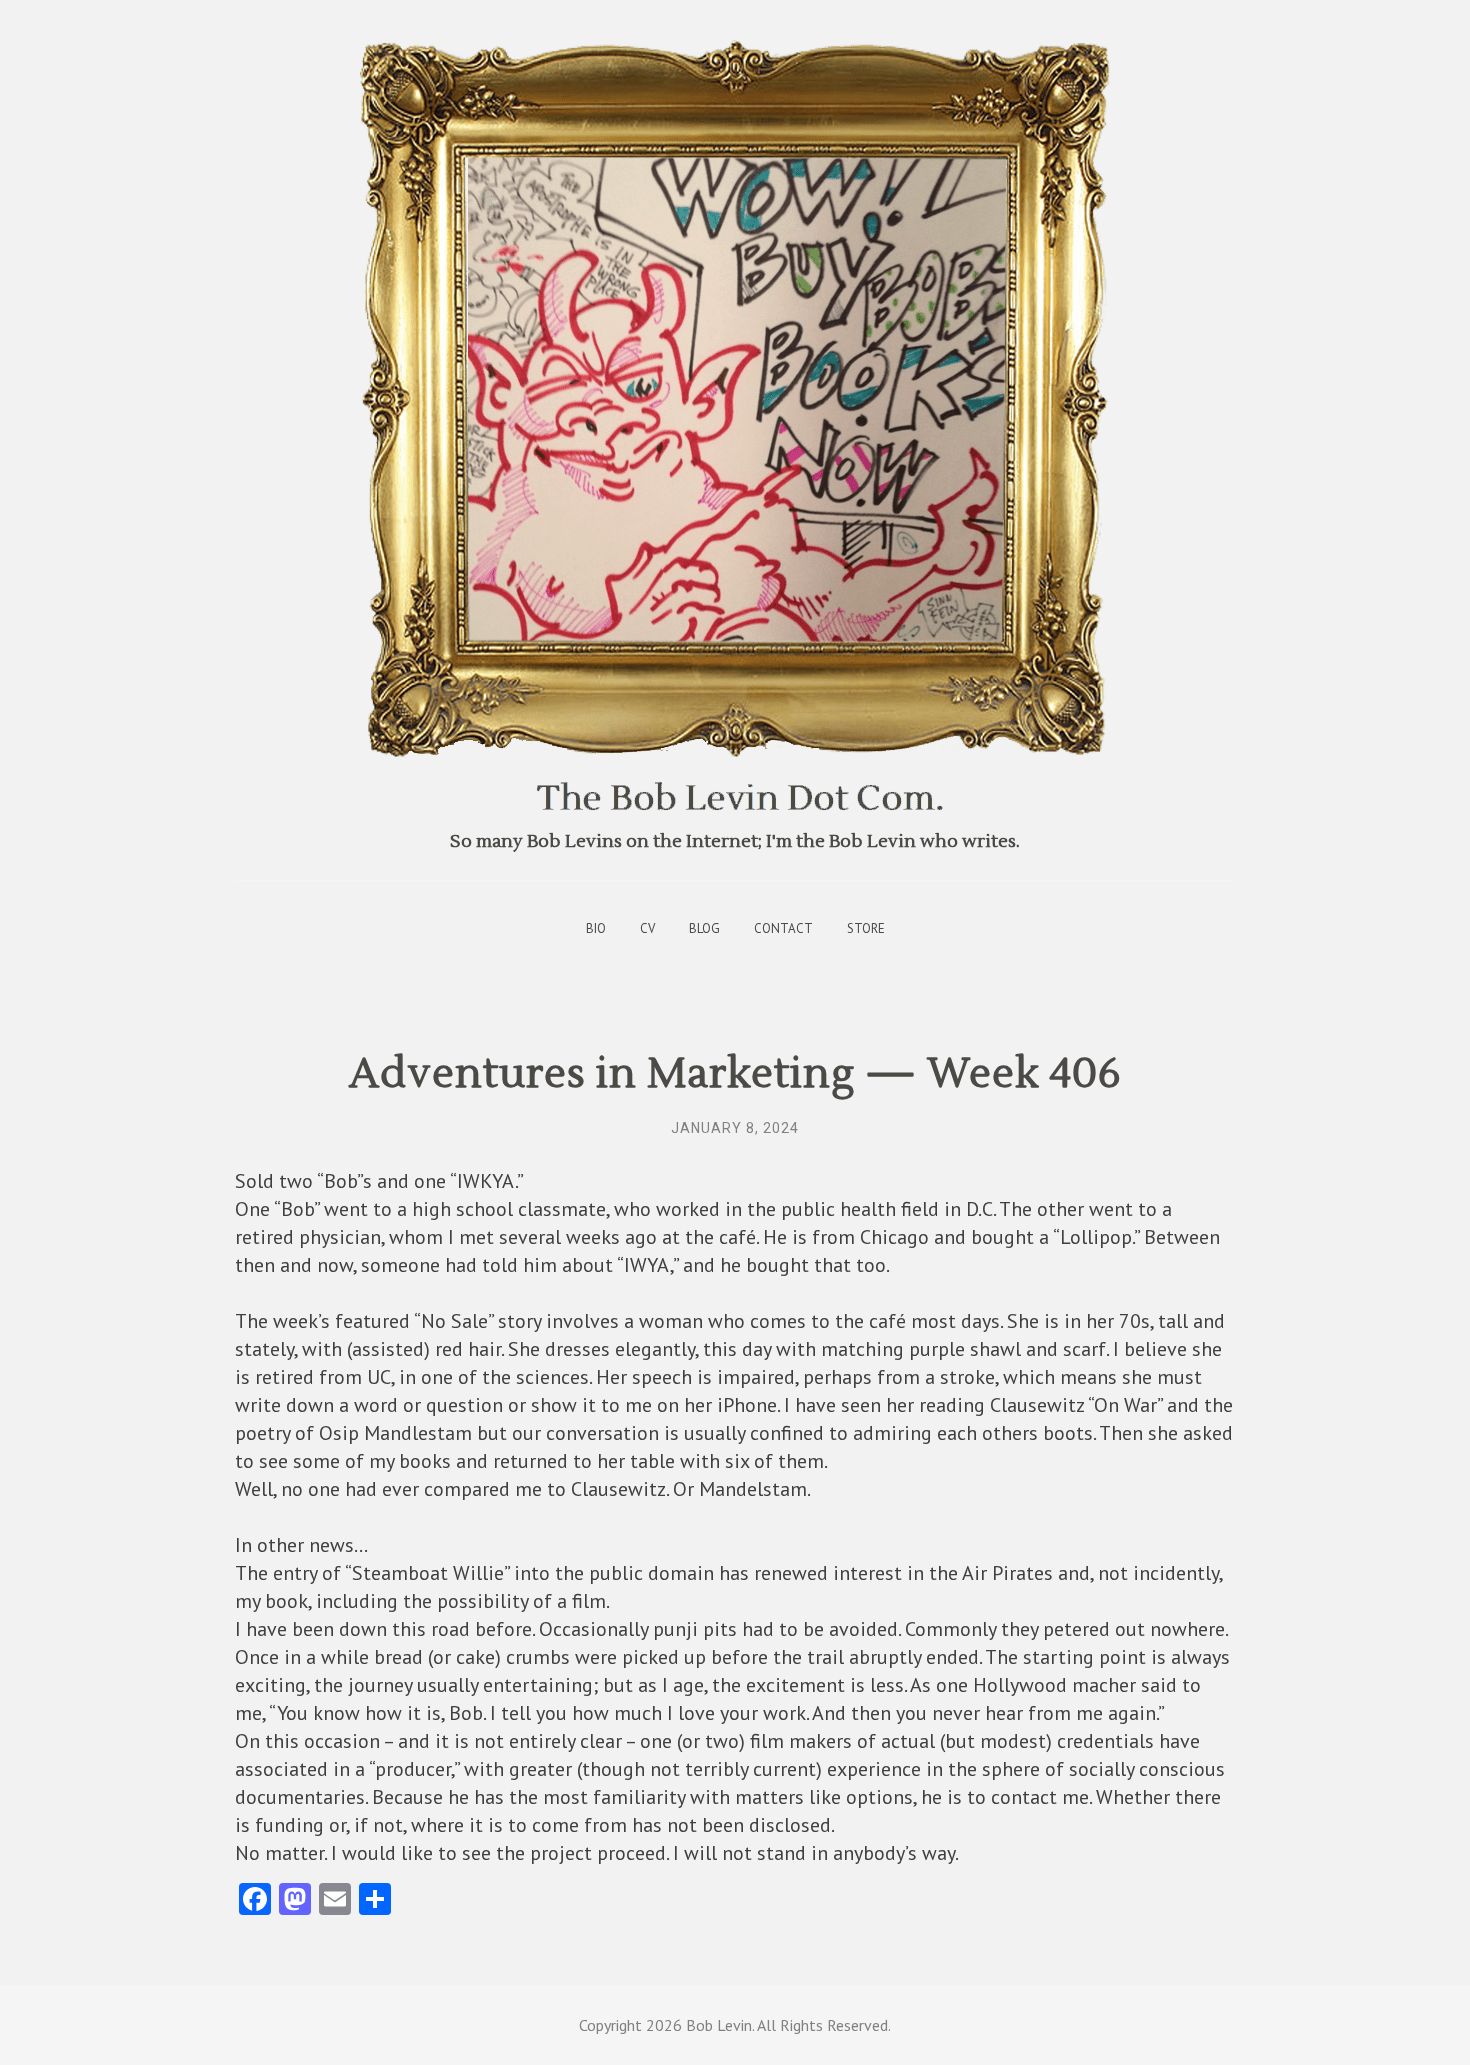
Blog (704, 928)
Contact (783, 928)
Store (866, 928)
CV (647, 928)
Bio (596, 928)
